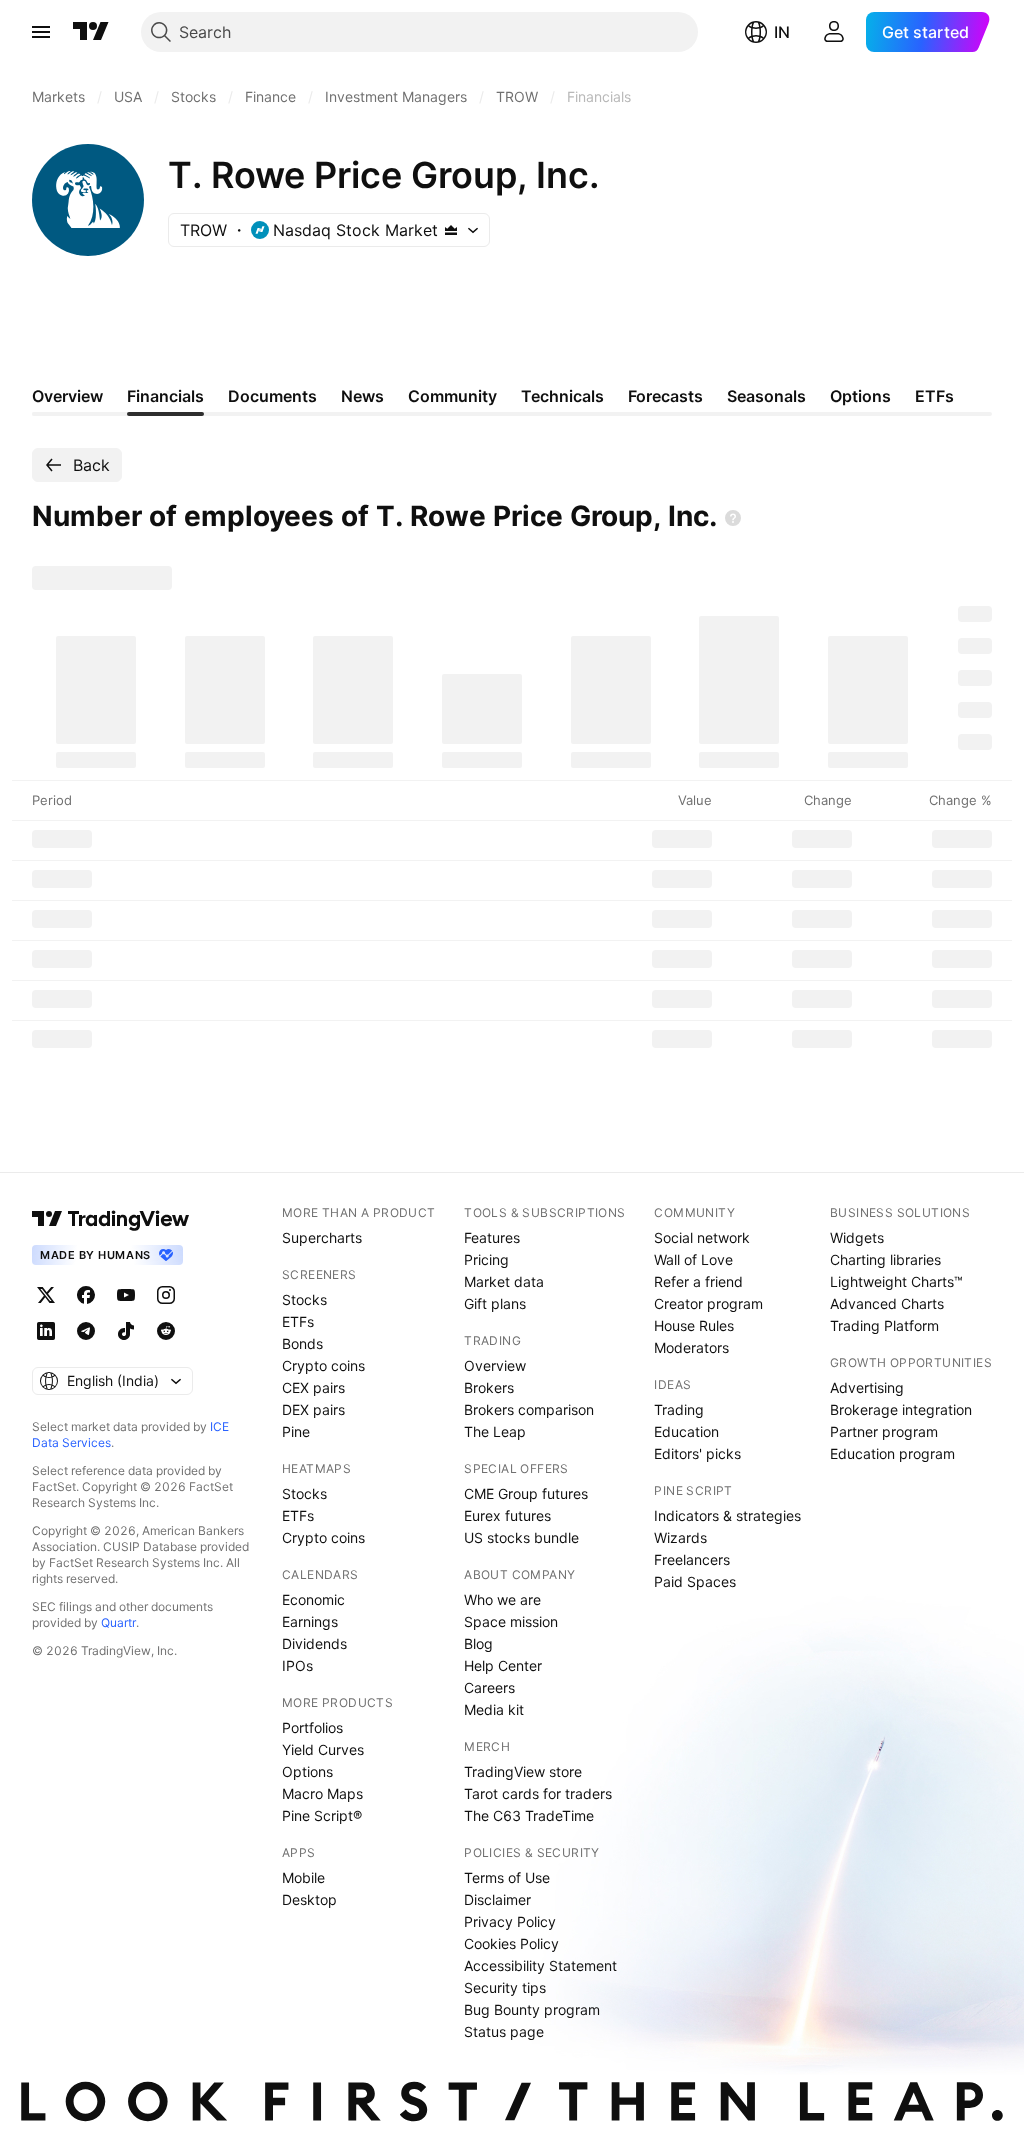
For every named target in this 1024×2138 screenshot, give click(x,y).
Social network (702, 1237)
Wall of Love (693, 1259)
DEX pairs (313, 1409)
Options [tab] (860, 396)
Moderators (691, 1347)
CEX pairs (313, 1387)
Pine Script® (322, 1815)
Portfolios (312, 1727)
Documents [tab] (272, 396)
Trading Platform (884, 1325)
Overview (495, 1365)
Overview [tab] (67, 396)
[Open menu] (41, 32)
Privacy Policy (510, 1921)
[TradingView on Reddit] (166, 1331)
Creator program (708, 1303)
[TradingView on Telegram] (86, 1331)
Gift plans (495, 1303)
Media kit (494, 1709)
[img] (451, 230)
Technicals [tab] (562, 396)
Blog (478, 1643)
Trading (679, 1409)
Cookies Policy (511, 1943)
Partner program (884, 1431)
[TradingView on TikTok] (126, 1331)
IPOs (297, 1665)
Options (307, 1771)
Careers (489, 1687)
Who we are (502, 1599)
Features (492, 1237)
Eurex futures (507, 1515)
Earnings (310, 1621)
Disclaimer (497, 1899)
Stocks (304, 1299)
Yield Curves (323, 1749)
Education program (892, 1453)
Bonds (302, 1343)
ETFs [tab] (934, 396)
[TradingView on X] (46, 1295)
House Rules (694, 1325)
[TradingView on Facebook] (86, 1295)
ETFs (298, 1321)
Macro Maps (322, 1793)
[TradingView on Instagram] (166, 1295)
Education (686, 1431)
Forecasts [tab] (665, 396)
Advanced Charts (887, 1303)
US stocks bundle (521, 1537)
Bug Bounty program (532, 2009)
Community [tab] (452, 396)
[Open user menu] (834, 32)
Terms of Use (507, 1877)
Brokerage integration (901, 1409)
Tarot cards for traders (538, 1793)
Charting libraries (885, 1259)
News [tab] (362, 396)
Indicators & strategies (727, 1515)
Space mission (511, 1621)
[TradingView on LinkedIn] (46, 1331)
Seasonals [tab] (766, 396)
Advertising (867, 1387)
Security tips (505, 1987)
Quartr (118, 1622)
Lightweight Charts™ (896, 1281)
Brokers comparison (529, 1409)
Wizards (680, 1537)
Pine (296, 1431)
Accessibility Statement (540, 1965)
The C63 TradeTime (529, 1815)
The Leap (495, 1431)
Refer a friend (698, 1281)
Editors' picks (697, 1453)
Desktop (309, 1899)
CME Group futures (526, 1493)
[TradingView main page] (91, 32)
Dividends (314, 1643)
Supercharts (322, 1237)
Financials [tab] (165, 396)
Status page (504, 2031)
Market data (504, 1281)
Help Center (503, 1665)
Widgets (857, 1237)
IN (782, 32)
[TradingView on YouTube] (126, 1295)
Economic (313, 1599)
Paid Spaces (695, 1581)
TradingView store (523, 1771)
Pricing (486, 1259)
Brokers (489, 1387)
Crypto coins (323, 1365)
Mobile (303, 1877)
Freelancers (692, 1559)
